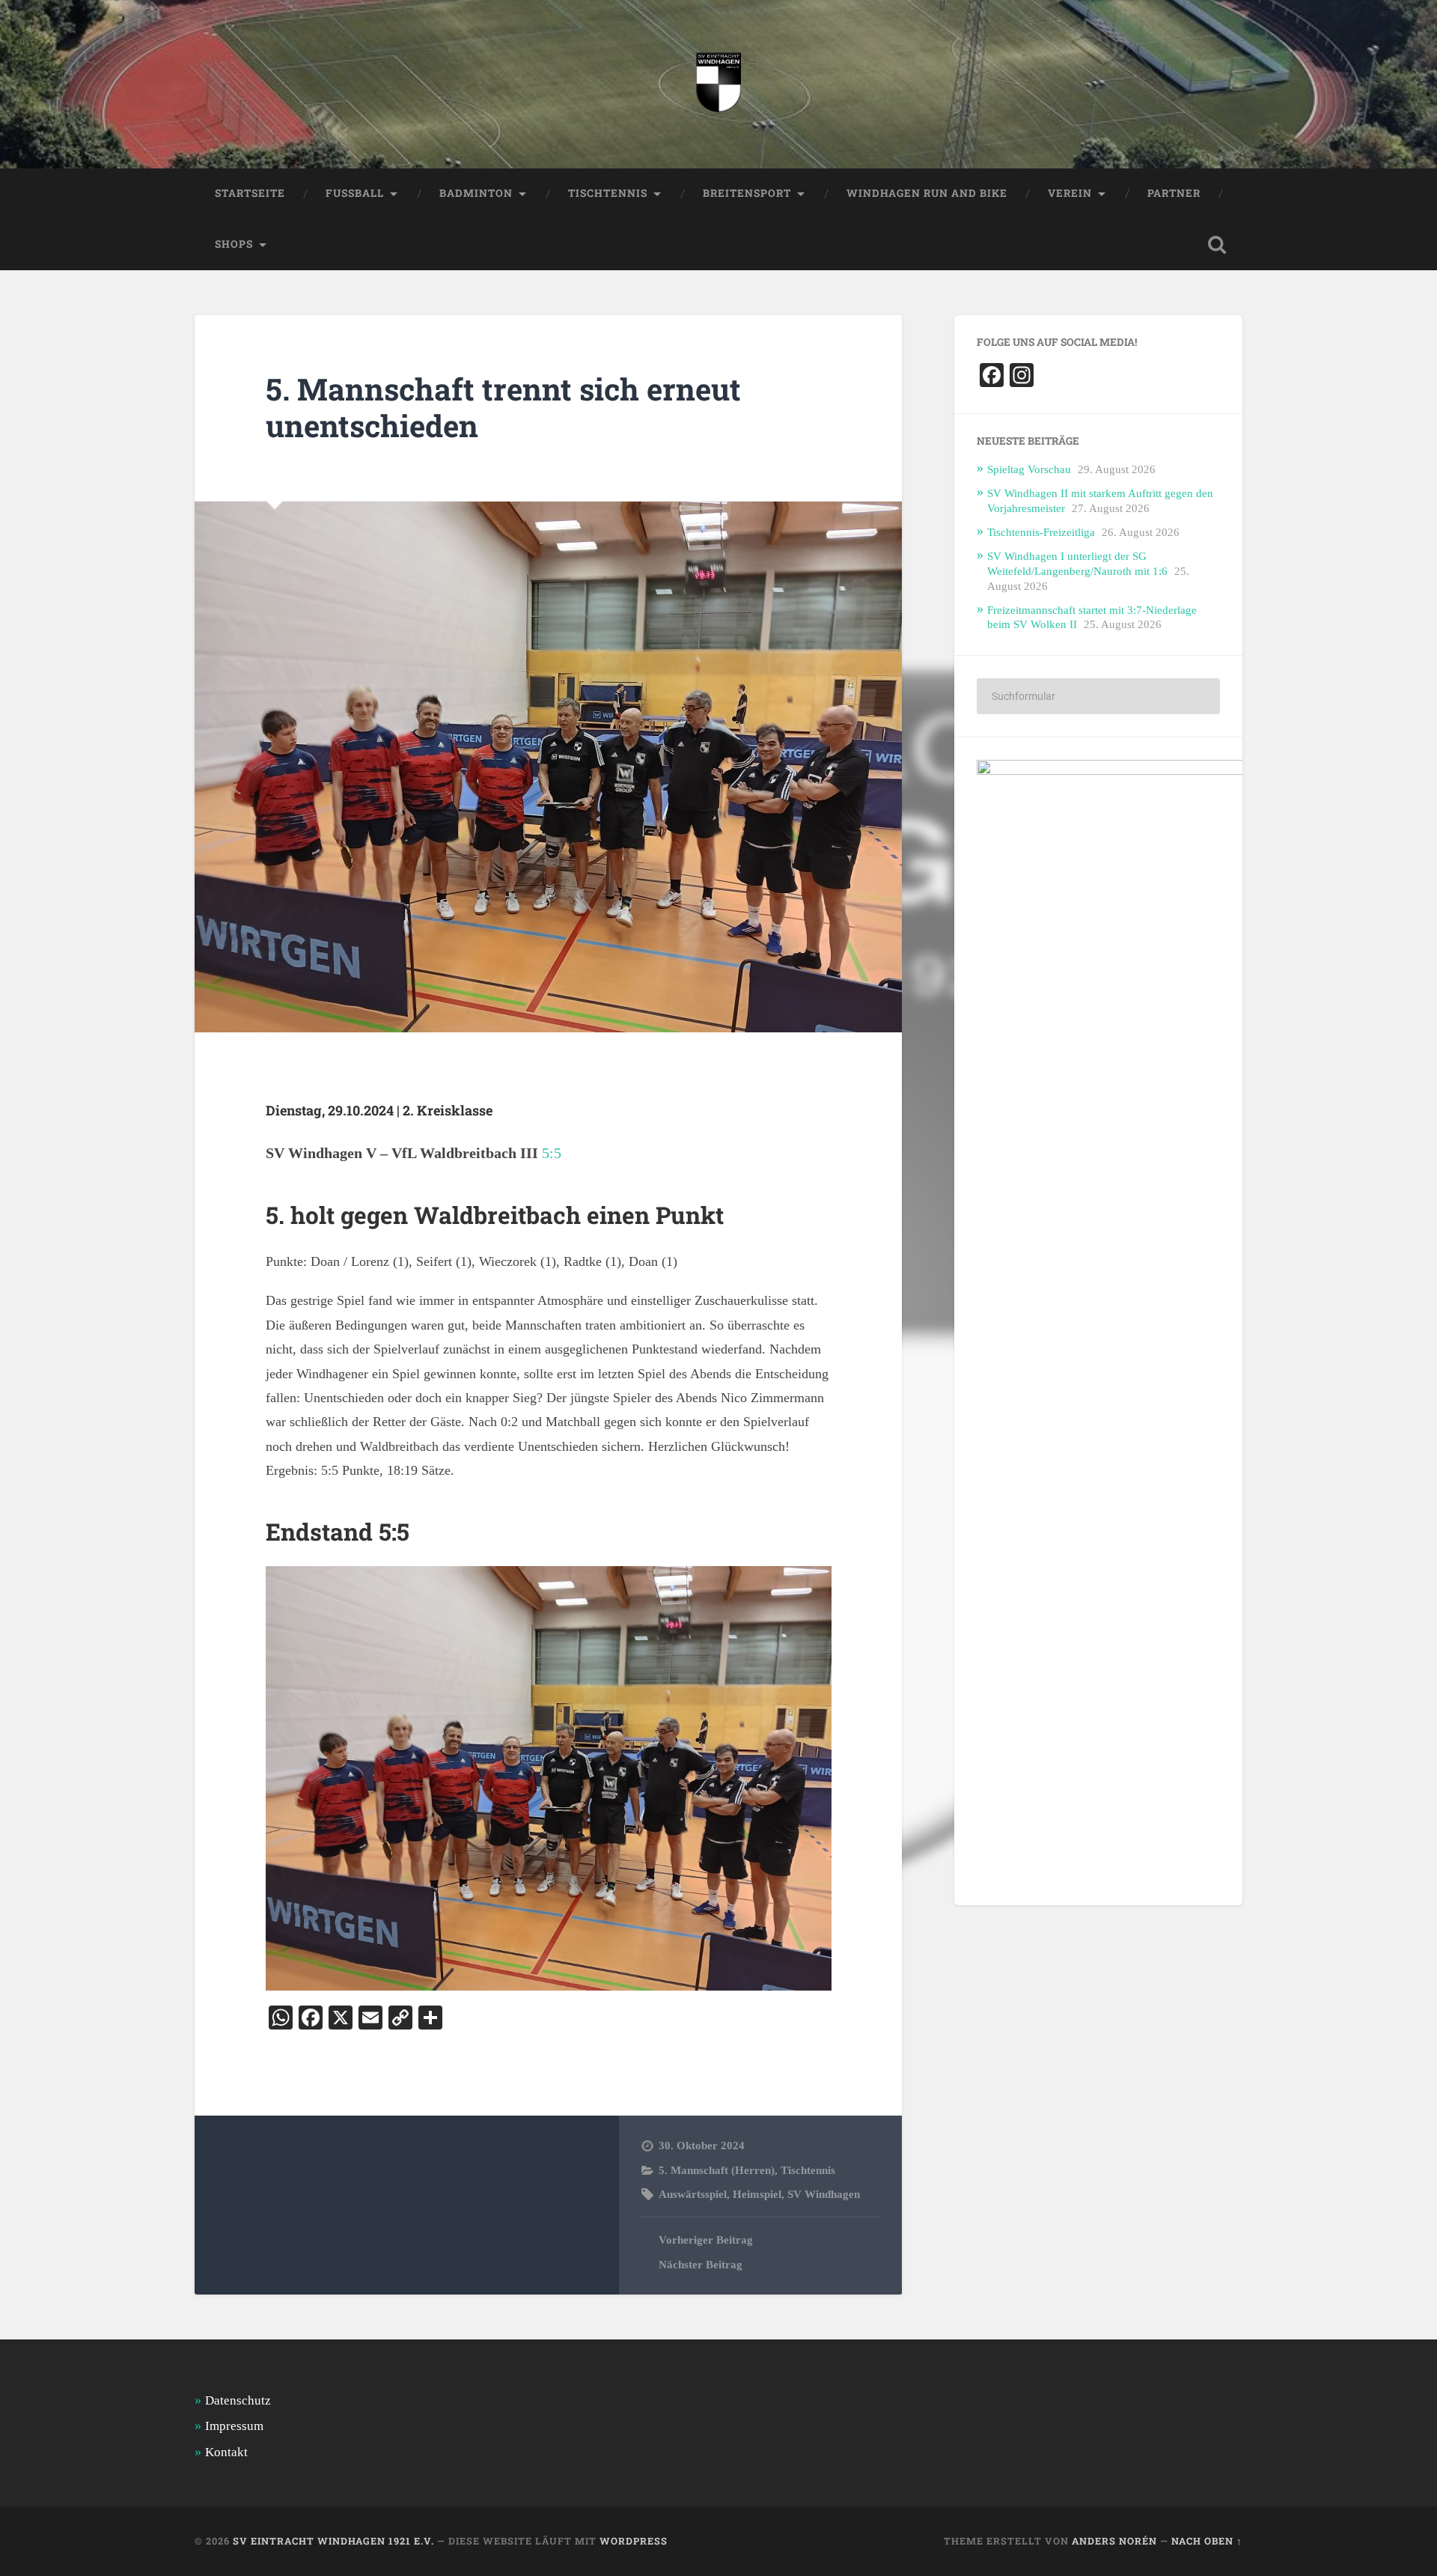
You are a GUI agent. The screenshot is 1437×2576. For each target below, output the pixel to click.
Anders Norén (1114, 2541)
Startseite (250, 193)
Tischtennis (808, 2170)
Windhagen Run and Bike (927, 193)
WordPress (634, 2541)
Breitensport (747, 193)
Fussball (355, 193)
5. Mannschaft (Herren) (717, 2170)
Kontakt (226, 2452)
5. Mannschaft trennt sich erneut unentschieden (503, 407)
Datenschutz (238, 2400)
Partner (1174, 193)
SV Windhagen (824, 2194)
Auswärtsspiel (693, 2194)
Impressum (234, 2426)
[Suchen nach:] (1098, 696)
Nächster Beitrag (701, 2264)
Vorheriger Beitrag (706, 2239)
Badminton (476, 193)
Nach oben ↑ (1207, 2541)
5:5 (552, 1153)
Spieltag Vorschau (1029, 469)
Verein (1070, 193)
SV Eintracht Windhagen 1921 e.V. (333, 2541)
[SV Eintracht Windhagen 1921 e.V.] (718, 84)
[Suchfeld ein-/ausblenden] (1217, 245)
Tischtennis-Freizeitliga (1041, 532)
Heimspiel (757, 2194)
